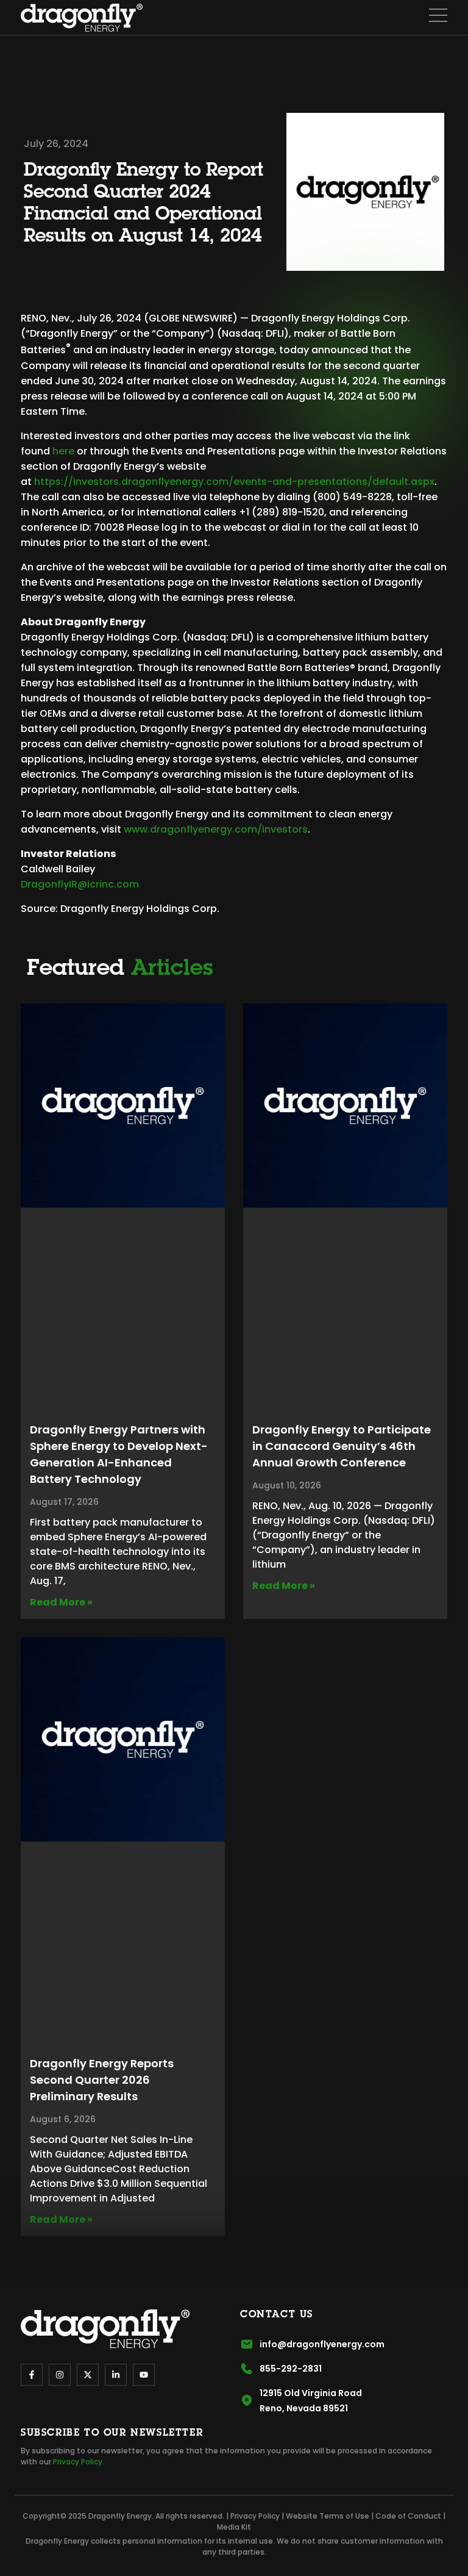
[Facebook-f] (32, 2375)
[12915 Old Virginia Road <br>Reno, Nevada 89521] (247, 2400)
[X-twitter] (88, 2375)
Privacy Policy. (79, 2462)
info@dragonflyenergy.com (322, 2344)
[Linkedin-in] (116, 2375)
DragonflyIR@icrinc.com (80, 884)
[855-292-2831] (247, 2369)
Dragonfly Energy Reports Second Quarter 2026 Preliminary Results (102, 2080)
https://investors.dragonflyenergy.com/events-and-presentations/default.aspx (234, 482)
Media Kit (234, 2527)
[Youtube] (144, 2375)
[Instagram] (60, 2375)
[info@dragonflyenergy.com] (247, 2344)
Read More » (61, 1602)
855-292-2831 (291, 2369)
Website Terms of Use (328, 2516)
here (63, 451)
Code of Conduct (408, 2516)
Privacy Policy (255, 2516)
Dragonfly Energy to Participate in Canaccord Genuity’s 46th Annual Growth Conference (342, 1446)
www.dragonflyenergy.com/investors (216, 829)
